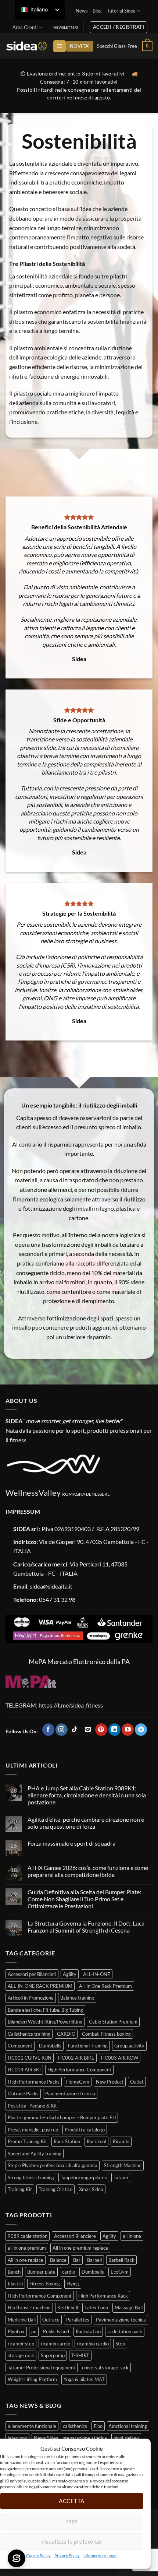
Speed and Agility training (35, 2154)
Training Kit (20, 2189)
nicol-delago (126, 2438)
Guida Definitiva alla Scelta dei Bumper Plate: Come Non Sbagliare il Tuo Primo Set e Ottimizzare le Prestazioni (84, 1899)
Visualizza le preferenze (72, 2541)
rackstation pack (125, 2331)
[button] (59, 46)
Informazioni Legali (100, 2556)
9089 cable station (28, 2236)
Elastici (15, 2284)
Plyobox (16, 2331)
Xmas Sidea (91, 2189)
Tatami (121, 2177)
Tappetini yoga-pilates (84, 2177)
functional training (128, 2426)
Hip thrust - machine (29, 2307)
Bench (14, 2272)
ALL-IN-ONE (97, 1974)
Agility (70, 1974)
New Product (110, 2082)
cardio (69, 2272)
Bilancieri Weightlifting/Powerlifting (45, 2022)
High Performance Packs (34, 2082)
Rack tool (96, 2141)
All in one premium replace (80, 2248)
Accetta (71, 2501)
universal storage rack (105, 2368)
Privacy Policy (67, 2556)
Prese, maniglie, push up (33, 2130)
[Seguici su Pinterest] (101, 1730)
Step (120, 2344)
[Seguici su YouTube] (128, 1730)
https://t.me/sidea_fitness (70, 1705)
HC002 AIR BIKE (76, 2058)
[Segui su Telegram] (141, 1730)
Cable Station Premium (113, 2022)
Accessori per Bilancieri (32, 1974)
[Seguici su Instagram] (62, 1730)
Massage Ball (129, 2307)
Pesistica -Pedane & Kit (32, 2106)
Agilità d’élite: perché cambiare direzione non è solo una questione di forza (86, 1823)
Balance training (77, 1998)
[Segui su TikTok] (75, 1730)
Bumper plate (41, 2272)
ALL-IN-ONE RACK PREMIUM (40, 1986)
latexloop (17, 2438)
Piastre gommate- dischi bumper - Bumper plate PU (62, 2117)
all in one (132, 2236)
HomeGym (78, 2082)
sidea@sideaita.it (51, 1586)
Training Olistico (55, 2189)
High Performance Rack (103, 2296)
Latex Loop (96, 2307)
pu (34, 2331)
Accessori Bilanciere (75, 2236)
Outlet (137, 2082)
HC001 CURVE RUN (30, 2058)
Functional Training (88, 2046)
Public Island (56, 2331)
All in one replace (26, 2260)
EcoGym (120, 2272)
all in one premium (27, 2248)
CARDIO (66, 2034)
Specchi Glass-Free (117, 46)
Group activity (129, 2046)
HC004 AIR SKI (24, 2070)
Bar (77, 2260)
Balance (58, 2260)
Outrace (51, 2320)
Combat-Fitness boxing (106, 2034)
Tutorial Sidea (121, 11)
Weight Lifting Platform (32, 2379)
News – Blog (89, 11)
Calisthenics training (29, 2034)
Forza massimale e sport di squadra (71, 1843)
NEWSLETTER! (66, 27)
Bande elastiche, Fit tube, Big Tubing (45, 2010)
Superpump (53, 2355)
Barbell (94, 2260)
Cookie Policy (38, 2556)
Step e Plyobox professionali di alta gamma (53, 2165)
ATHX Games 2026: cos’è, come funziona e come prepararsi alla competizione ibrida (88, 1871)
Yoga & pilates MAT (84, 2379)
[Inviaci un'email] (88, 1730)
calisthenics (75, 2426)
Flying (73, 2284)
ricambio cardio (93, 2344)
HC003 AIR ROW (120, 2058)
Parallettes (78, 2320)
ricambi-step (21, 2344)
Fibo (98, 2426)
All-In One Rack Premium (105, 1986)
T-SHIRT (80, 2355)
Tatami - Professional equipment (42, 2368)
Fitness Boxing (45, 2284)
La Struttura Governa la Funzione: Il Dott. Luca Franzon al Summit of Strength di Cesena (86, 1927)
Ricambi (121, 2141)
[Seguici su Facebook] (48, 1730)
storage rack (21, 2355)
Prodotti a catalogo (85, 2130)
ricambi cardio (55, 2344)
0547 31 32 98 (57, 1599)
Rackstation (88, 2331)
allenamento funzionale (32, 2426)
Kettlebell (68, 2307)
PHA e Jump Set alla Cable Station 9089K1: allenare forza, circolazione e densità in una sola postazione (87, 1795)
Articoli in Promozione (31, 1998)
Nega (72, 2521)
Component (20, 2046)
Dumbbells (50, 2046)
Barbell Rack (121, 2260)
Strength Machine (123, 2165)
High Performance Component (79, 2070)
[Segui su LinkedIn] (114, 1730)
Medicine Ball (22, 2320)
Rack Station (67, 2141)
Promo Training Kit (27, 2141)
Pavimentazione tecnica (70, 2094)
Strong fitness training (31, 2177)
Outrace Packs (23, 2094)
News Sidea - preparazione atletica (70, 2438)
